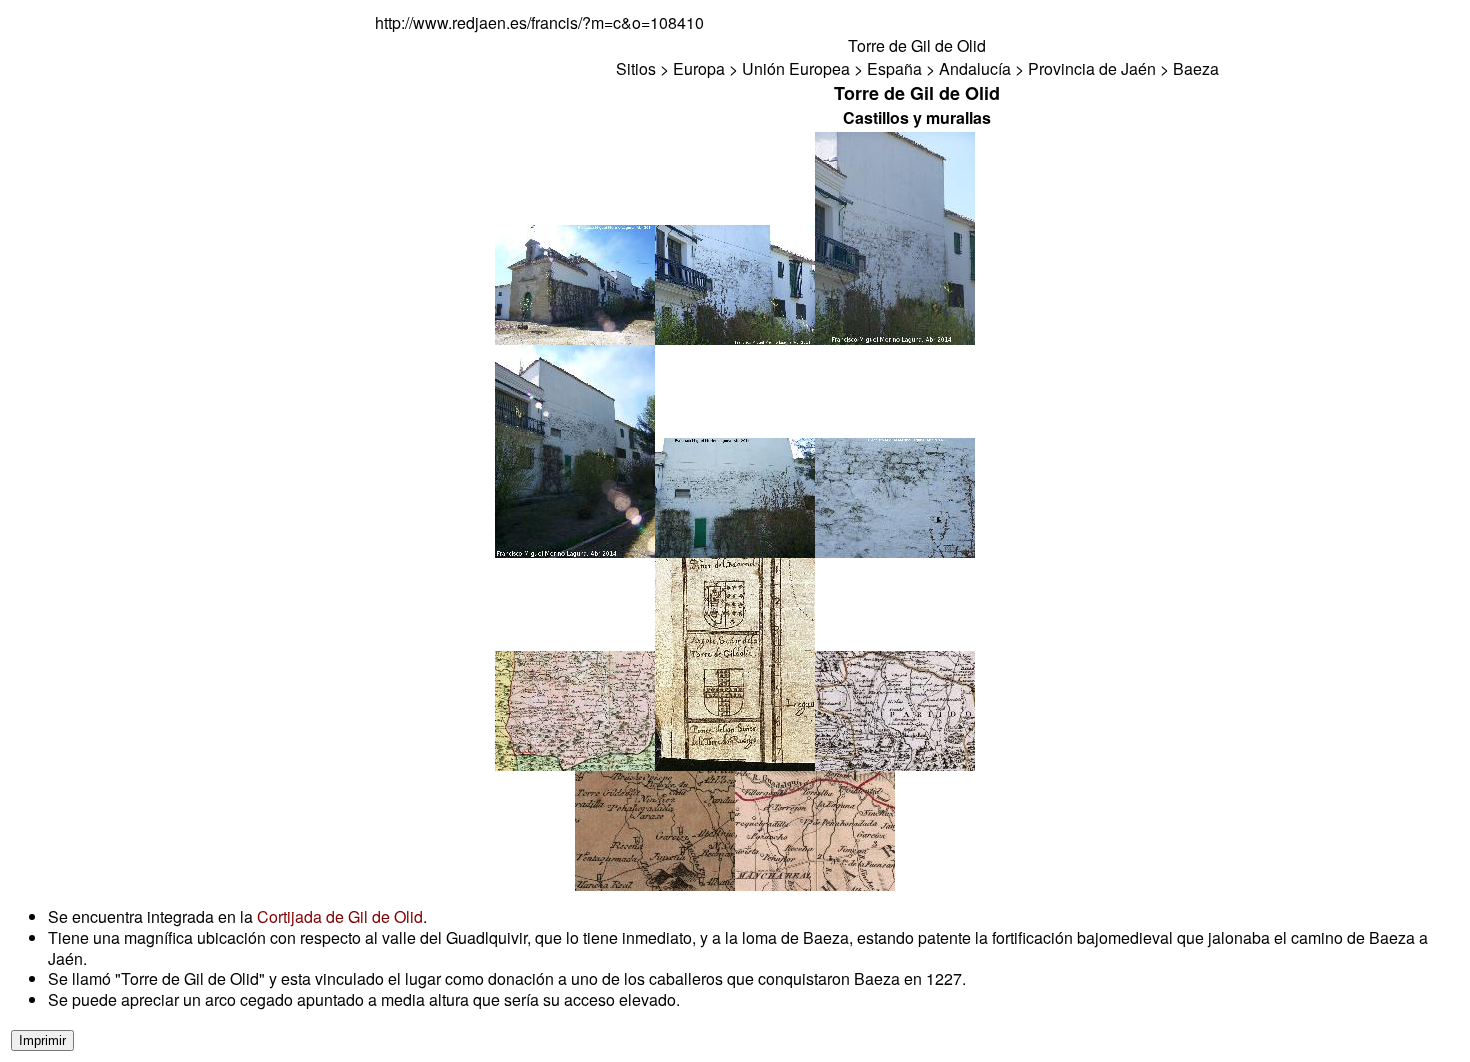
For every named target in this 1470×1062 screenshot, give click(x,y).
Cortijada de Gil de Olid (340, 916)
